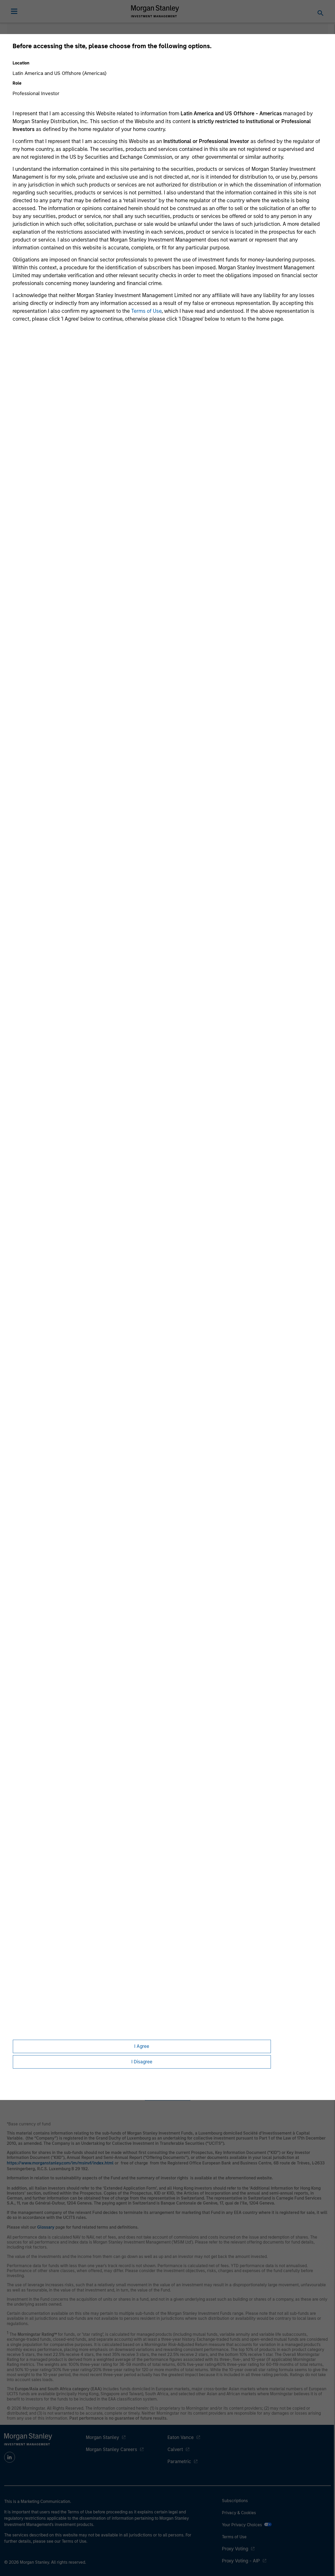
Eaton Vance (181, 2437)
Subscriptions (235, 2501)
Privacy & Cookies (239, 2513)
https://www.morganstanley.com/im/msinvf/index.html (60, 2163)
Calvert (175, 2449)
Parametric (179, 2462)
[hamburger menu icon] (14, 11)
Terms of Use (146, 311)
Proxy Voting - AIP (241, 2561)
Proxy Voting (235, 2549)
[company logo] (155, 11)
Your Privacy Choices (243, 2525)
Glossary (46, 2227)
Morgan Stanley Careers (111, 2449)
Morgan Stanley (102, 2437)
